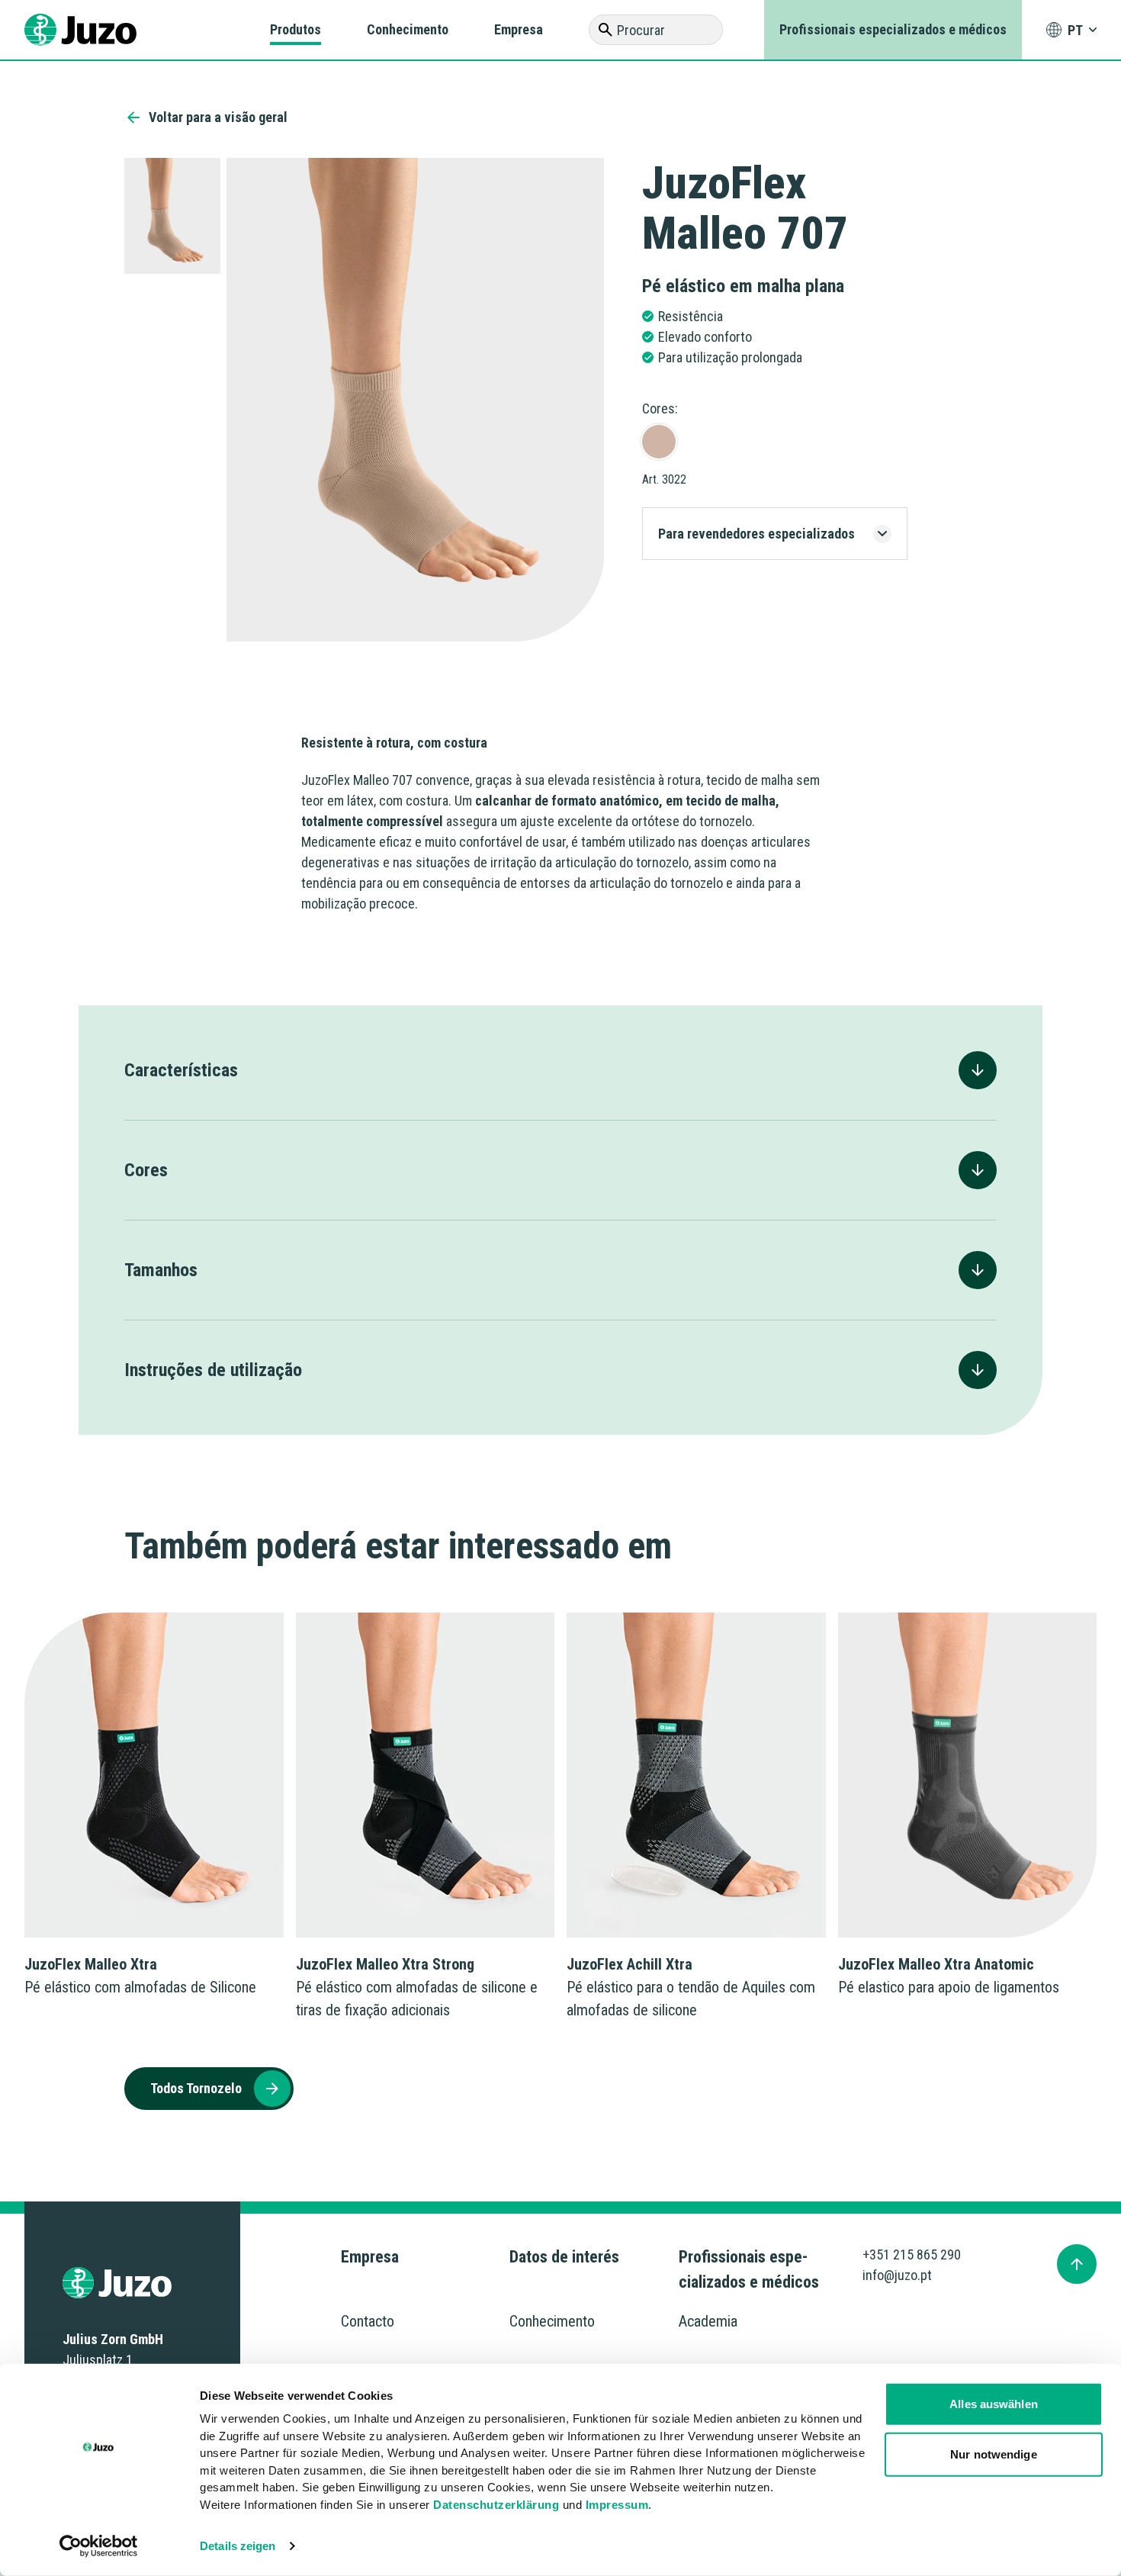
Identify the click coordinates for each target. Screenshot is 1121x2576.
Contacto (368, 2321)
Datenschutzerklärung (496, 2504)
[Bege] (659, 442)
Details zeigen (238, 2546)
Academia (708, 2321)
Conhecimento (408, 29)
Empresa (519, 29)
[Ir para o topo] (1077, 2264)
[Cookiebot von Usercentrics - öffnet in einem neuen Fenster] (99, 2546)
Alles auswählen (994, 2404)
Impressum (617, 2504)
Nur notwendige (993, 2454)
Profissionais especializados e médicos (893, 29)
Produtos (296, 29)
